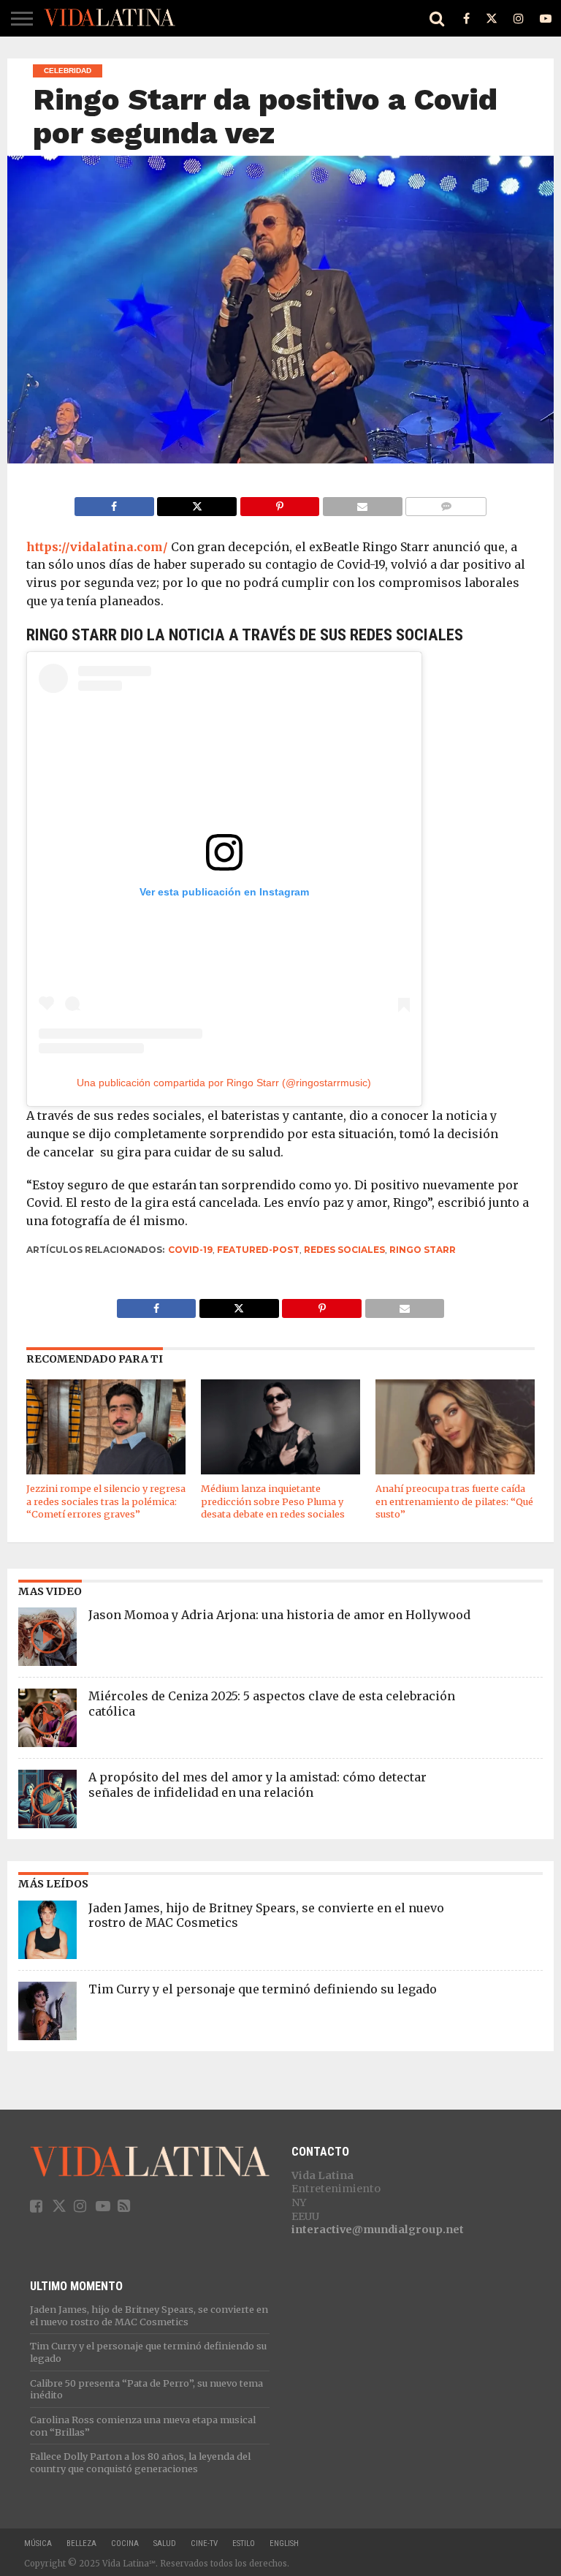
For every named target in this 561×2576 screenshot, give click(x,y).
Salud (165, 2543)
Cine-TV (204, 2543)
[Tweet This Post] (197, 503)
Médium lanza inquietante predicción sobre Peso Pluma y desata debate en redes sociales (273, 1501)
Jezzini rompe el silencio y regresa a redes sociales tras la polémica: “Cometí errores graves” (106, 1501)
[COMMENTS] (446, 503)
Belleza (81, 2543)
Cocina (125, 2543)
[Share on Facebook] (114, 503)
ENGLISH (284, 2543)
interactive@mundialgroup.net (378, 2230)
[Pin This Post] (279, 503)
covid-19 (190, 1250)
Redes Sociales (344, 1250)
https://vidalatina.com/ (97, 547)
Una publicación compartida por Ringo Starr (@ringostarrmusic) (224, 1083)
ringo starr (423, 1250)
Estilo (244, 2543)
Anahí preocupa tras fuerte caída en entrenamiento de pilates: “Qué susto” (454, 1501)
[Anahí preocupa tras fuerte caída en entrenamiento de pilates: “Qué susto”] (455, 1471)
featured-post (258, 1250)
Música (38, 2543)
